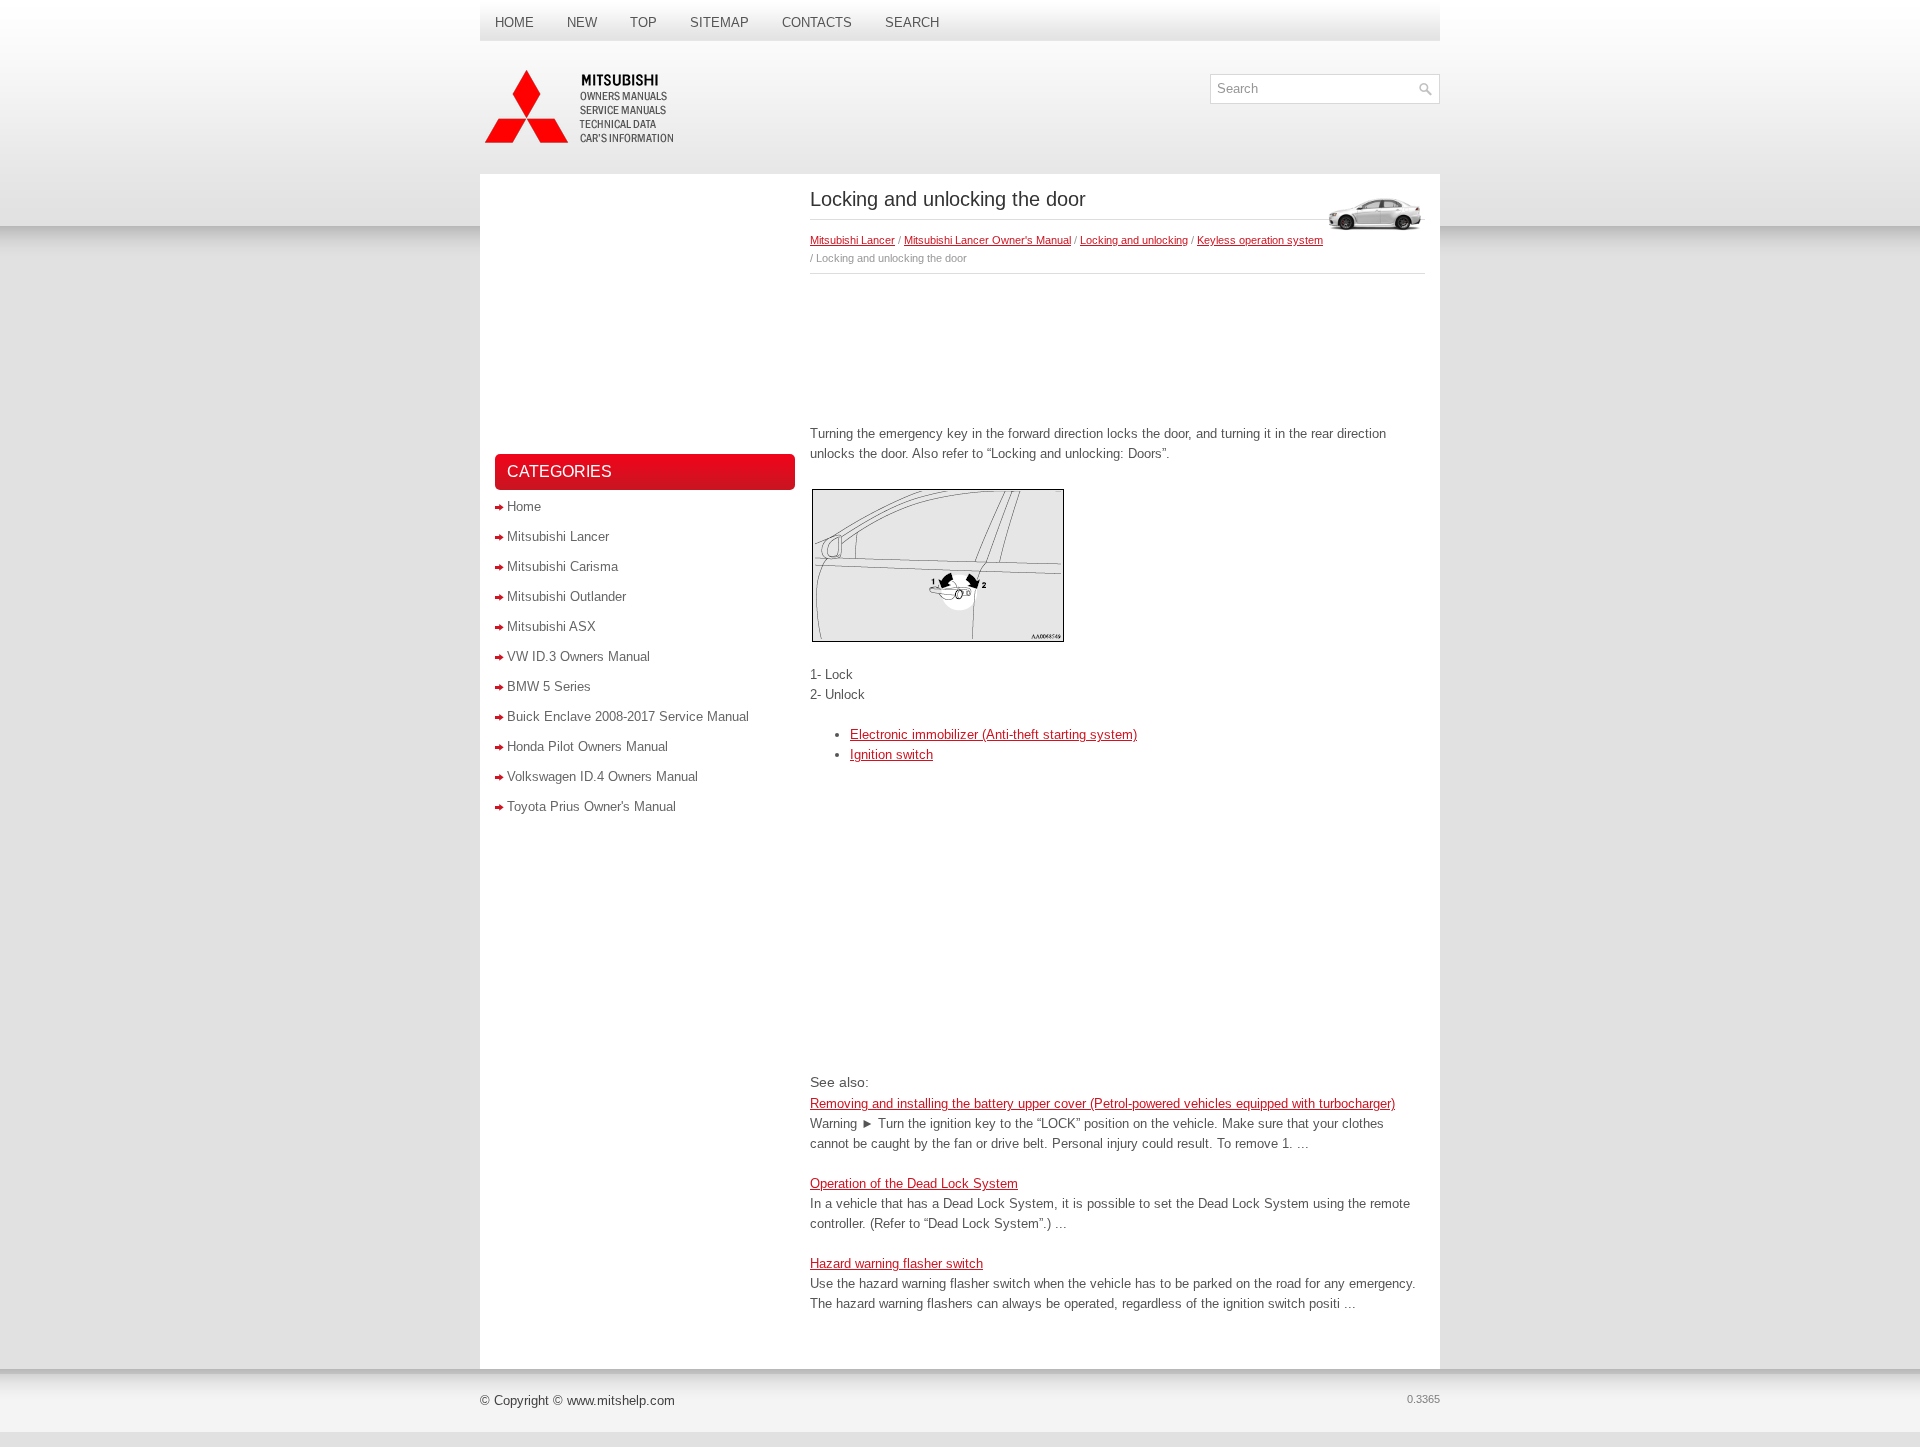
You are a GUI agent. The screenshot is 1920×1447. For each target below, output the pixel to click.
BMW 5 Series (549, 686)
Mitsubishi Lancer (852, 240)
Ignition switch (891, 754)
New (582, 22)
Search (912, 22)
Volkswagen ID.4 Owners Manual (602, 776)
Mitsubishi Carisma (562, 566)
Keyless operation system (1260, 240)
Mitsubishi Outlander (566, 596)
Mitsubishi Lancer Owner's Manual (987, 240)
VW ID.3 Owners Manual (578, 656)
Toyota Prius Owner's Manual (591, 806)
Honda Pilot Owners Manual (587, 746)
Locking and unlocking (1134, 240)
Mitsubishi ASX (551, 626)
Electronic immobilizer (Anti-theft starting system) (993, 734)
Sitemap (719, 22)
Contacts (817, 22)
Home (514, 22)
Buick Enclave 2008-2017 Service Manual (628, 716)
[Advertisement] (1117, 344)
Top (643, 22)
